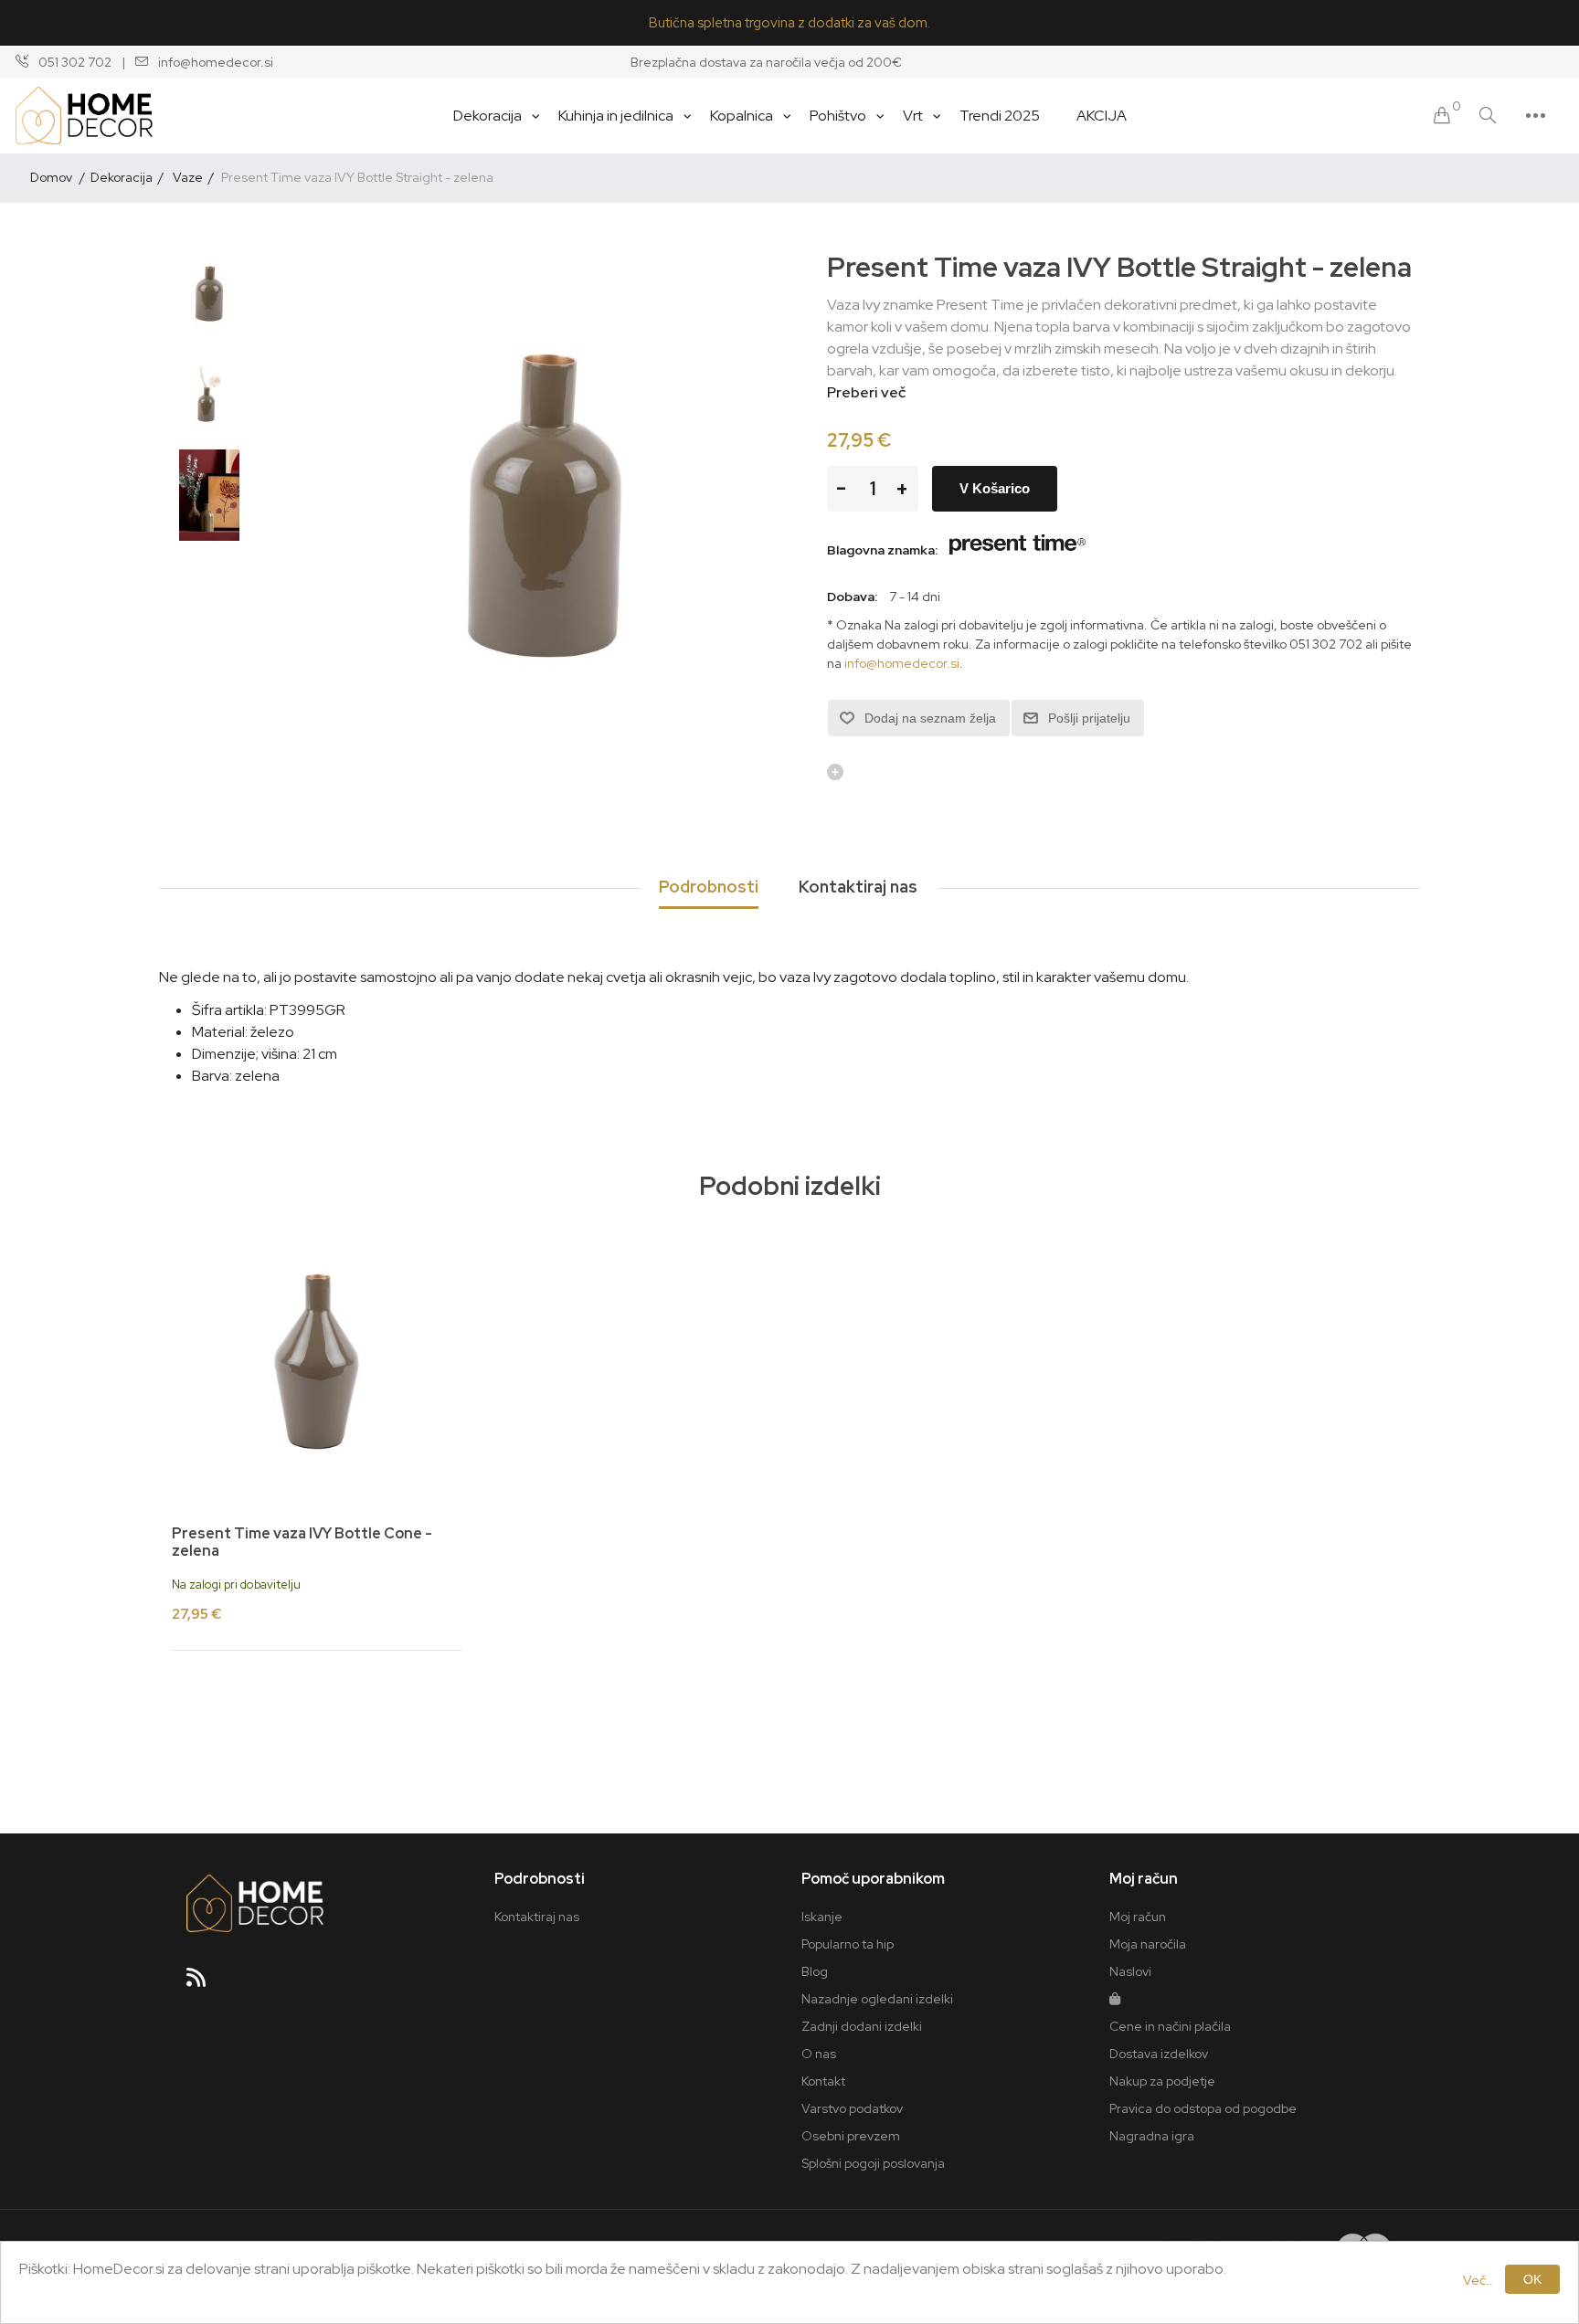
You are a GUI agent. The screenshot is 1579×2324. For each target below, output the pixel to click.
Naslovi (1130, 1971)
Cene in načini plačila (1170, 2026)
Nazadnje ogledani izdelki (877, 1999)
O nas (819, 2054)
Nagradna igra (1152, 2136)
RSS (204, 1983)
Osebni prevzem (851, 2136)
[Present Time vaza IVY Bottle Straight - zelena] (209, 294)
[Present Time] (1018, 550)
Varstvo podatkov (852, 2108)
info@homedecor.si (902, 663)
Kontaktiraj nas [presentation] (858, 887)
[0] (1442, 116)
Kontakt (823, 2081)
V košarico (995, 488)
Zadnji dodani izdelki (862, 2026)
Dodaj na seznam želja (930, 718)
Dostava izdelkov (1159, 2054)
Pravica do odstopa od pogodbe (1203, 2108)
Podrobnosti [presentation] (709, 887)
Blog (815, 1971)
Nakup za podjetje (1162, 2081)
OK (1532, 2279)
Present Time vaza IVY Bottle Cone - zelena (302, 1542)
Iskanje (822, 1917)
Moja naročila (1148, 1944)
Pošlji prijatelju (1089, 718)
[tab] (709, 888)
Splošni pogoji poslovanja (873, 2163)
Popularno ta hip (848, 1944)
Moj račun (1138, 1917)
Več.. (1478, 2280)
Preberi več (866, 392)
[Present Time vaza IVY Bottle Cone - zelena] (317, 1362)
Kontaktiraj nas (537, 1917)
